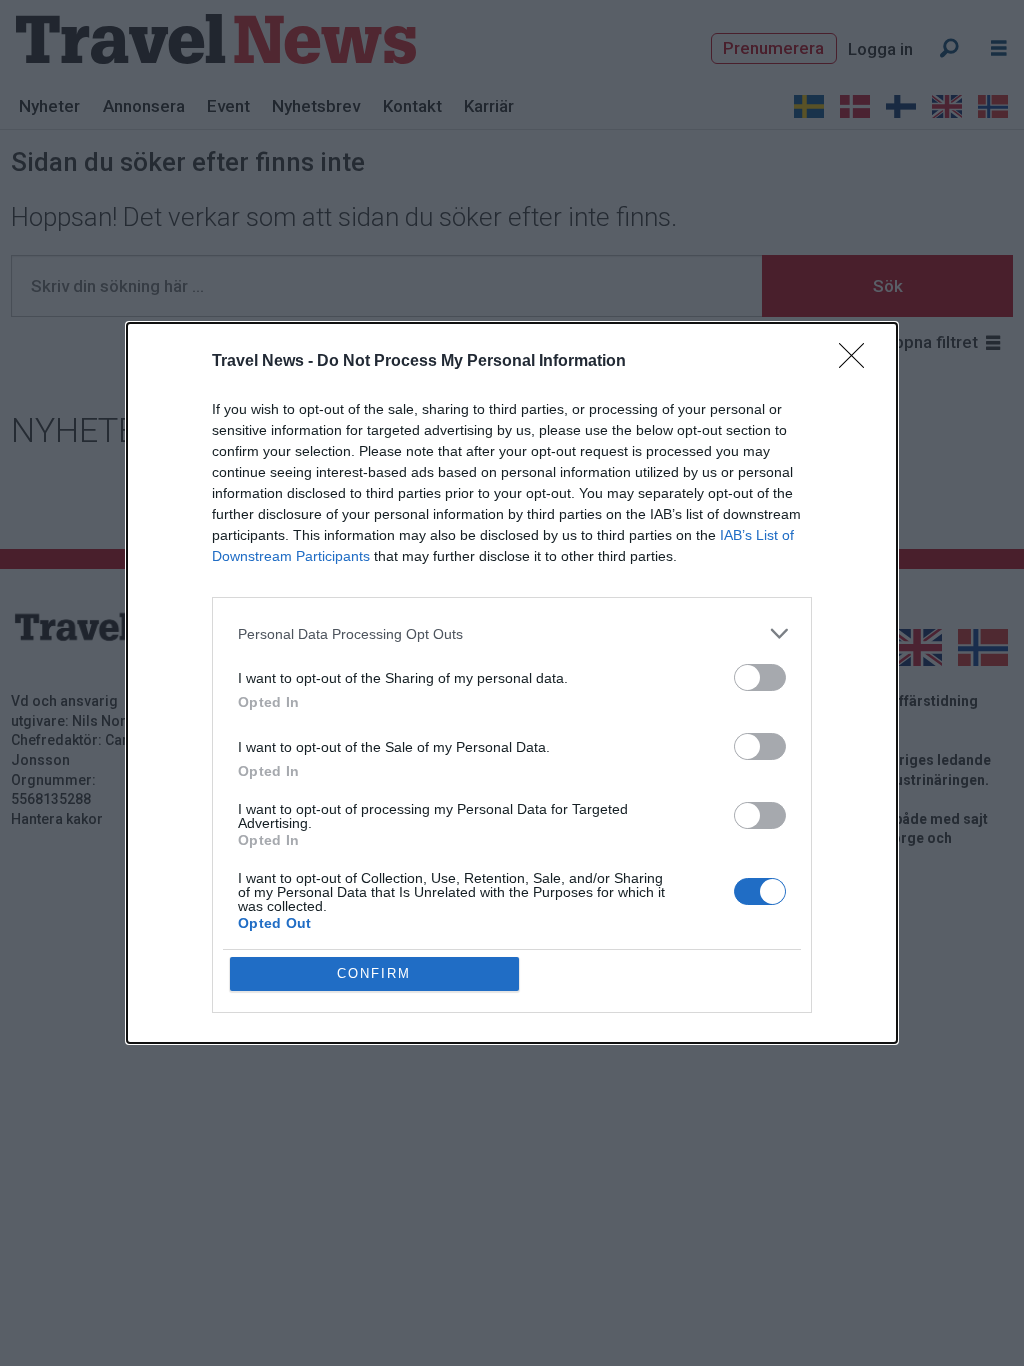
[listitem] (512, 633)
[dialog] (512, 683)
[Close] (858, 362)
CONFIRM (374, 973)
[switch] (760, 677)
